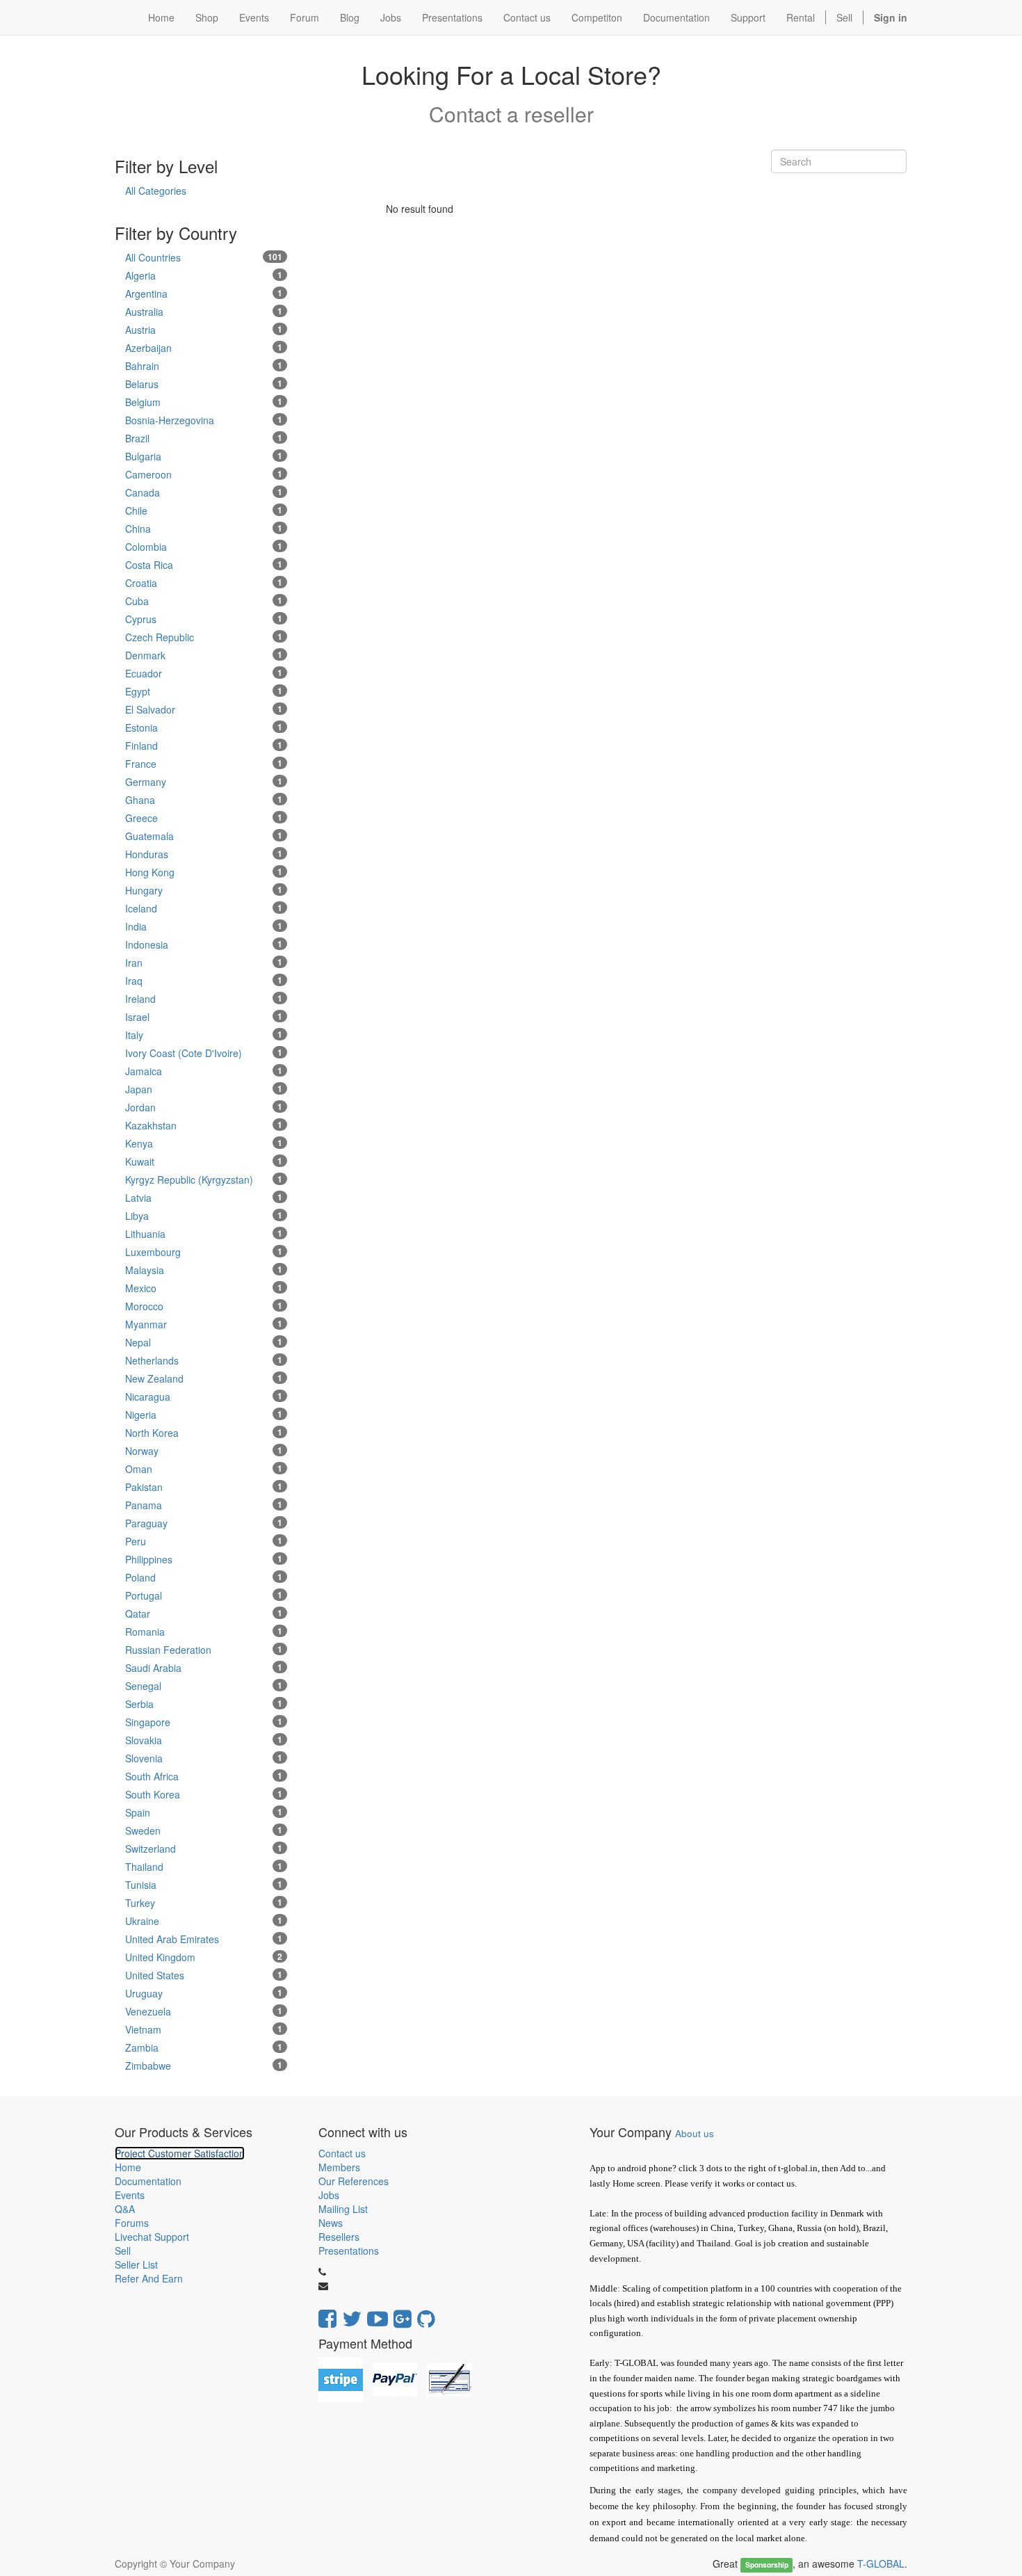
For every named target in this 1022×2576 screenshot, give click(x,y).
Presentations (349, 2251)
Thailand (204, 1867)
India (204, 926)
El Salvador (204, 709)
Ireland (204, 999)
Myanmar (204, 1324)
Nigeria (204, 1415)
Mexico (204, 1288)
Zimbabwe (204, 2066)
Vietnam (204, 2029)
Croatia (204, 583)
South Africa (204, 1776)
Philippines (204, 1559)
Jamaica (204, 1071)
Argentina (204, 293)
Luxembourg (204, 1252)
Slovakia (204, 1740)
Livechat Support (152, 2237)
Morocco (204, 1306)
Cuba (204, 601)
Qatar (204, 1613)
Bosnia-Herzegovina (204, 420)
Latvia (204, 1198)
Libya (204, 1216)
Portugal (204, 1595)
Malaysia (204, 1270)
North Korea (204, 1433)
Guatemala (204, 836)
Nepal (204, 1342)
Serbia (204, 1704)
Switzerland (204, 1849)
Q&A (125, 2209)
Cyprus (204, 619)
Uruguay (204, 1993)
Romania (204, 1632)
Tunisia (204, 1885)
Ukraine (204, 1921)
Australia (204, 312)
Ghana (204, 800)
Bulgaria (204, 456)
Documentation (148, 2181)
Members (339, 2167)
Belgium (204, 402)
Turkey (204, 1903)
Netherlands (204, 1360)
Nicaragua (204, 1396)
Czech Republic (204, 637)
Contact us (342, 2153)
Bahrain (204, 366)
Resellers (339, 2237)
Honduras (204, 854)
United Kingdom (204, 1957)
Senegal (204, 1686)
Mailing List (343, 2209)
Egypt (204, 691)
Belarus (204, 384)
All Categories (156, 191)
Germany (204, 782)
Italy (204, 1035)
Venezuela (204, 2011)
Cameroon (204, 474)
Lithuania (204, 1234)
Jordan (204, 1107)
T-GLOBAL (881, 2563)
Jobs (329, 2195)
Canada (204, 492)
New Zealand (204, 1378)
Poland (204, 1577)
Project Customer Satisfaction (180, 2153)
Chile (204, 510)
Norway (204, 1451)
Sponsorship (767, 2565)
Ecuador (204, 673)
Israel (204, 1017)
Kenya (204, 1143)
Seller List (136, 2264)
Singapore (204, 1722)
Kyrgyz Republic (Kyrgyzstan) (204, 1180)
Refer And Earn (149, 2278)
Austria (204, 330)
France (204, 764)
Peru (204, 1541)
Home (128, 2167)
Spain (204, 1812)
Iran (204, 963)
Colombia (204, 547)
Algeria (204, 275)
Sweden (204, 1830)
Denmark (204, 655)
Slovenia (204, 1758)
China (204, 529)
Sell (844, 17)
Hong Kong (204, 872)
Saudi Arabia (204, 1668)
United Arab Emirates (204, 1939)
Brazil (204, 438)
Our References (354, 2181)
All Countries (204, 257)
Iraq (204, 981)
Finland (204, 746)
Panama (204, 1505)
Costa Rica (204, 565)
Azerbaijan (204, 348)
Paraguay (204, 1523)
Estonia (204, 727)
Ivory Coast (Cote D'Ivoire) (204, 1053)
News (331, 2223)
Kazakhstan (204, 1125)
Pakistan (204, 1487)
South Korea (204, 1794)
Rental (801, 17)
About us (695, 2133)
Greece (204, 818)
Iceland (204, 908)
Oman (204, 1469)
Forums (132, 2223)
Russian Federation (204, 1650)
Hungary (204, 890)
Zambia (204, 2047)
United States (204, 1975)
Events (130, 2195)
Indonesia (204, 944)
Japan (204, 1089)
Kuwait (204, 1161)
